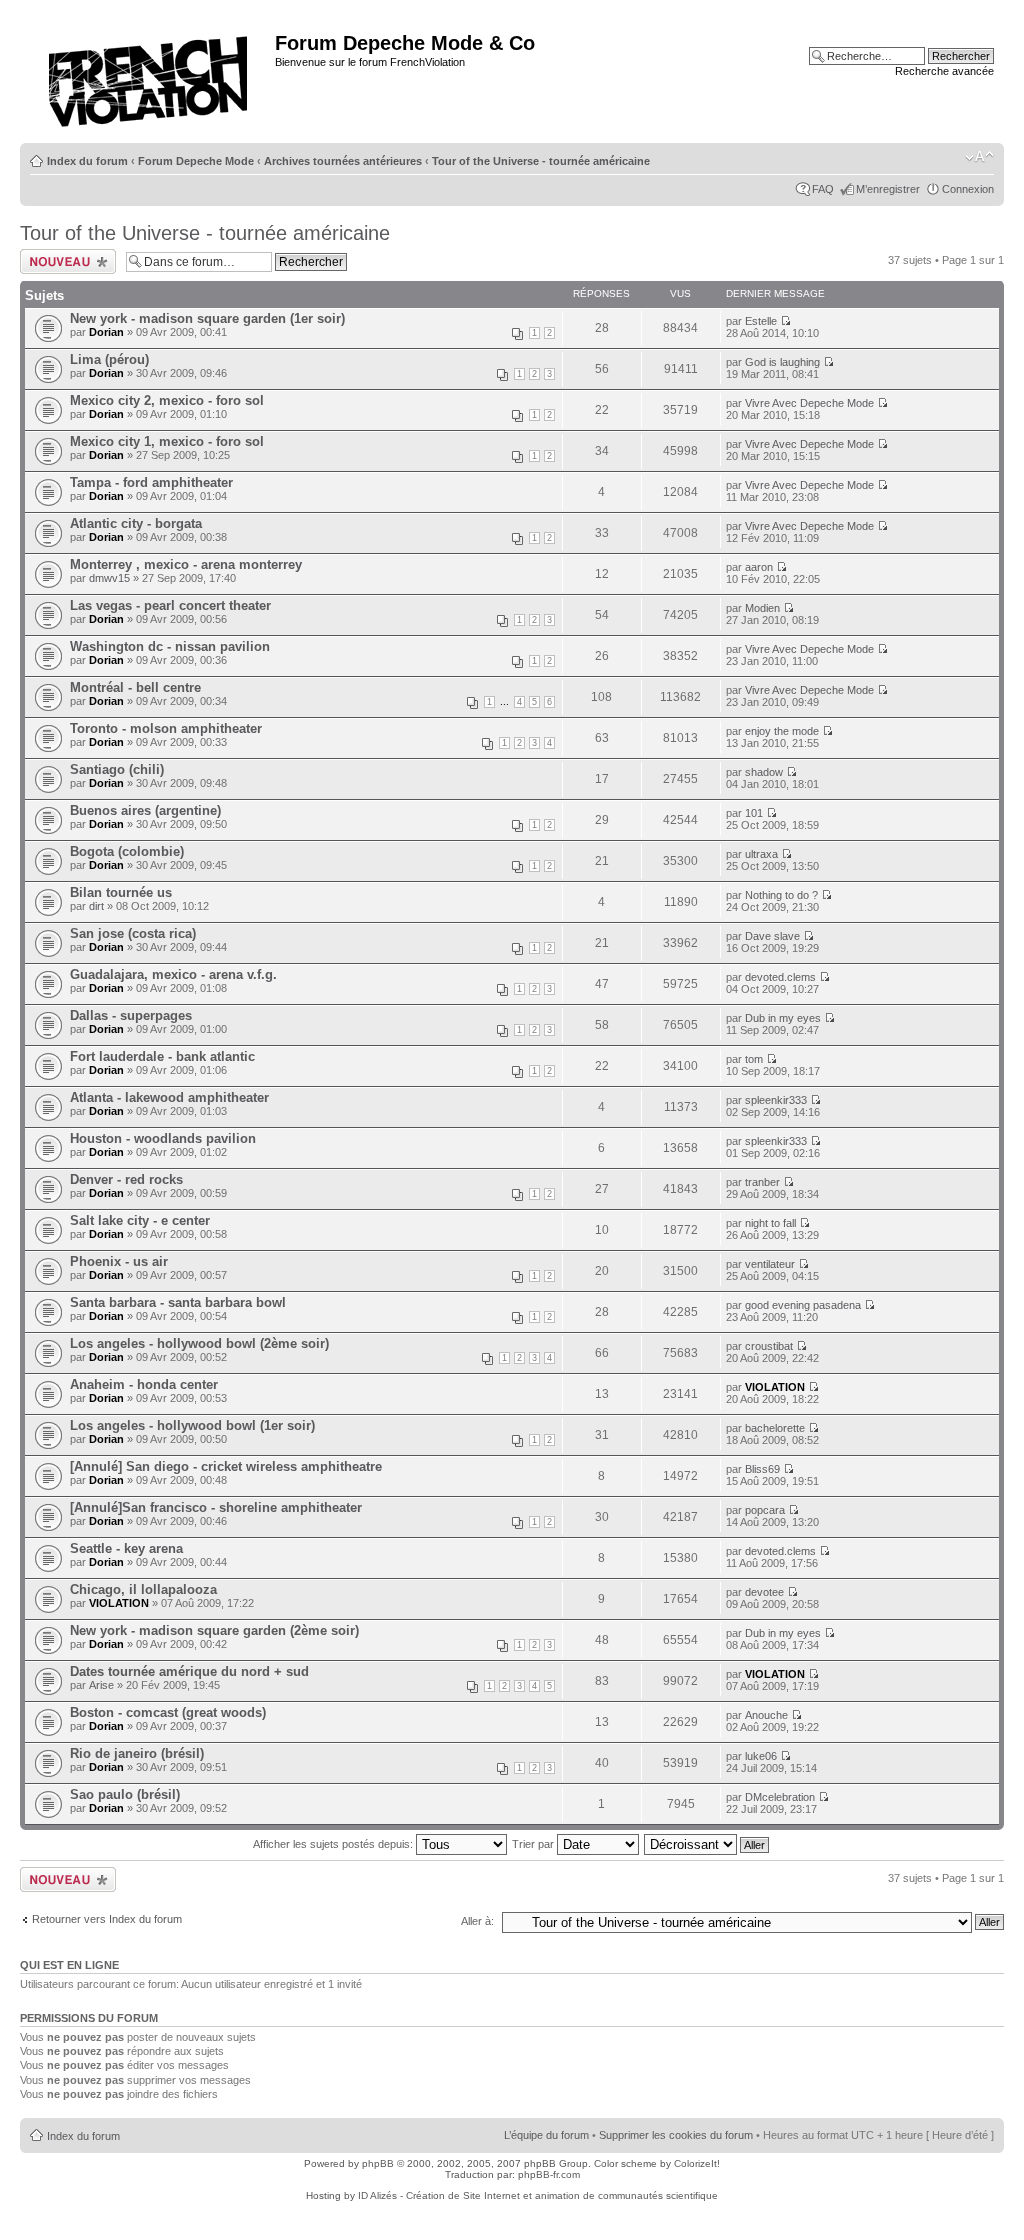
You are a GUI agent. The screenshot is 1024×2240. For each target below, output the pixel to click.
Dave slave (772, 936)
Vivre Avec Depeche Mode (809, 403)
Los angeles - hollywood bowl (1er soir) (192, 1425)
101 (754, 813)
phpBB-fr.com (549, 2174)
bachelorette (775, 1428)
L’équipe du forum (546, 2135)
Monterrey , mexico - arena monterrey (186, 564)
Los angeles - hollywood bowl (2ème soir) (199, 1343)
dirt (96, 906)
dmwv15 (109, 578)
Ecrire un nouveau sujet (64, 261)
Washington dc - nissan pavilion (170, 646)
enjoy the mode (782, 731)
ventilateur (770, 1264)
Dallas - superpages (131, 1015)
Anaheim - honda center (144, 1384)
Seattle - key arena (126, 1548)
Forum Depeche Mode (196, 161)
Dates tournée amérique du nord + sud (189, 1671)
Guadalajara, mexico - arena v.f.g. (173, 974)
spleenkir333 (776, 1100)
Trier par (534, 1844)
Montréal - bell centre (135, 687)
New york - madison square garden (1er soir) (207, 318)
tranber (762, 1182)
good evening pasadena (803, 1305)
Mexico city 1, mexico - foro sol (167, 441)
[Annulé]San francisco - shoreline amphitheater (216, 1507)
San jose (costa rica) (133, 933)
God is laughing (782, 362)
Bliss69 (762, 1469)
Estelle (761, 321)
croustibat (769, 1346)
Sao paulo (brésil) (125, 1794)
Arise (101, 1685)
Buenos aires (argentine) (145, 810)
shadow (764, 772)
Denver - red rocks (126, 1179)
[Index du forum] (150, 75)
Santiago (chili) (117, 769)
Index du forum (87, 161)
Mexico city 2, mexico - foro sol (167, 400)
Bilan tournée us (121, 892)
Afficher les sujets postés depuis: (334, 1844)
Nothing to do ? (781, 895)
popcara (765, 1510)
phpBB (378, 2163)
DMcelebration (780, 1797)
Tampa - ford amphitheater (151, 482)
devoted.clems (780, 977)
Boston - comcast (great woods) (168, 1712)
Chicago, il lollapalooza (143, 1589)
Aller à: (477, 1921)
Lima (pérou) (109, 359)
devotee (764, 1592)
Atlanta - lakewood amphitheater (169, 1097)
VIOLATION (775, 1387)
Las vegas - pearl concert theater (170, 605)
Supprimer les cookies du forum (676, 2135)
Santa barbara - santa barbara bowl (178, 1302)
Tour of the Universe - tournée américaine (541, 161)
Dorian (106, 332)
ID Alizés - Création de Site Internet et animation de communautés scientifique (538, 2195)
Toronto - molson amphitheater (166, 728)
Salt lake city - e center (140, 1220)
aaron (759, 567)
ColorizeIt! (697, 2163)
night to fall (770, 1223)
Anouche (766, 1715)
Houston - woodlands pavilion (163, 1138)
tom (754, 1059)
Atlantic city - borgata (136, 523)
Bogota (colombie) (127, 851)
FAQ (823, 189)
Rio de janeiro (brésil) (137, 1753)
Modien (762, 608)
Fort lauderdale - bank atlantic (162, 1056)
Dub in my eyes (783, 1018)
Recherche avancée (944, 71)
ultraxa (761, 854)
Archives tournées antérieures (343, 161)
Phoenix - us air (119, 1261)
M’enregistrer (888, 189)
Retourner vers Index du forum (107, 1919)
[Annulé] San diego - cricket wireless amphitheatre (226, 1466)
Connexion (968, 189)
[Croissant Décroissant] (707, 1844)
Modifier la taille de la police (979, 157)
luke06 (761, 1756)
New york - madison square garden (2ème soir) (214, 1630)
